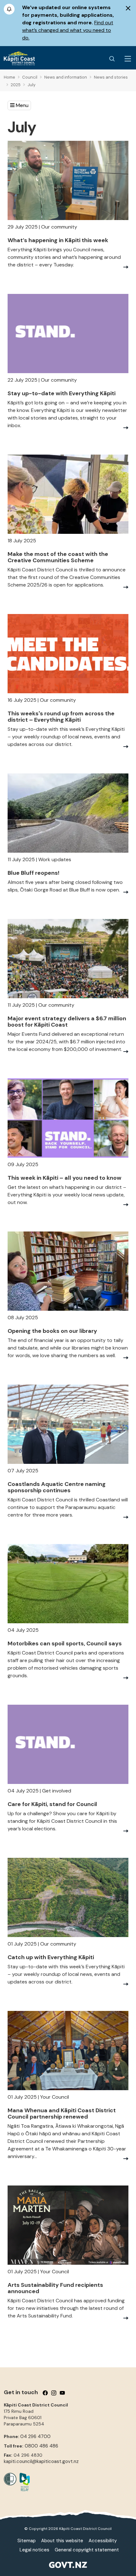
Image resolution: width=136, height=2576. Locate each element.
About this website (62, 2541)
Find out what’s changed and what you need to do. (68, 30)
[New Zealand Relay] (23, 2482)
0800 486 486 (41, 2446)
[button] (19, 105)
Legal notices (34, 2550)
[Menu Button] (128, 59)
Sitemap (27, 2541)
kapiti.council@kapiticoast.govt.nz (41, 2461)
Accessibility (103, 2541)
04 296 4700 (35, 2436)
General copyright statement (87, 2550)
